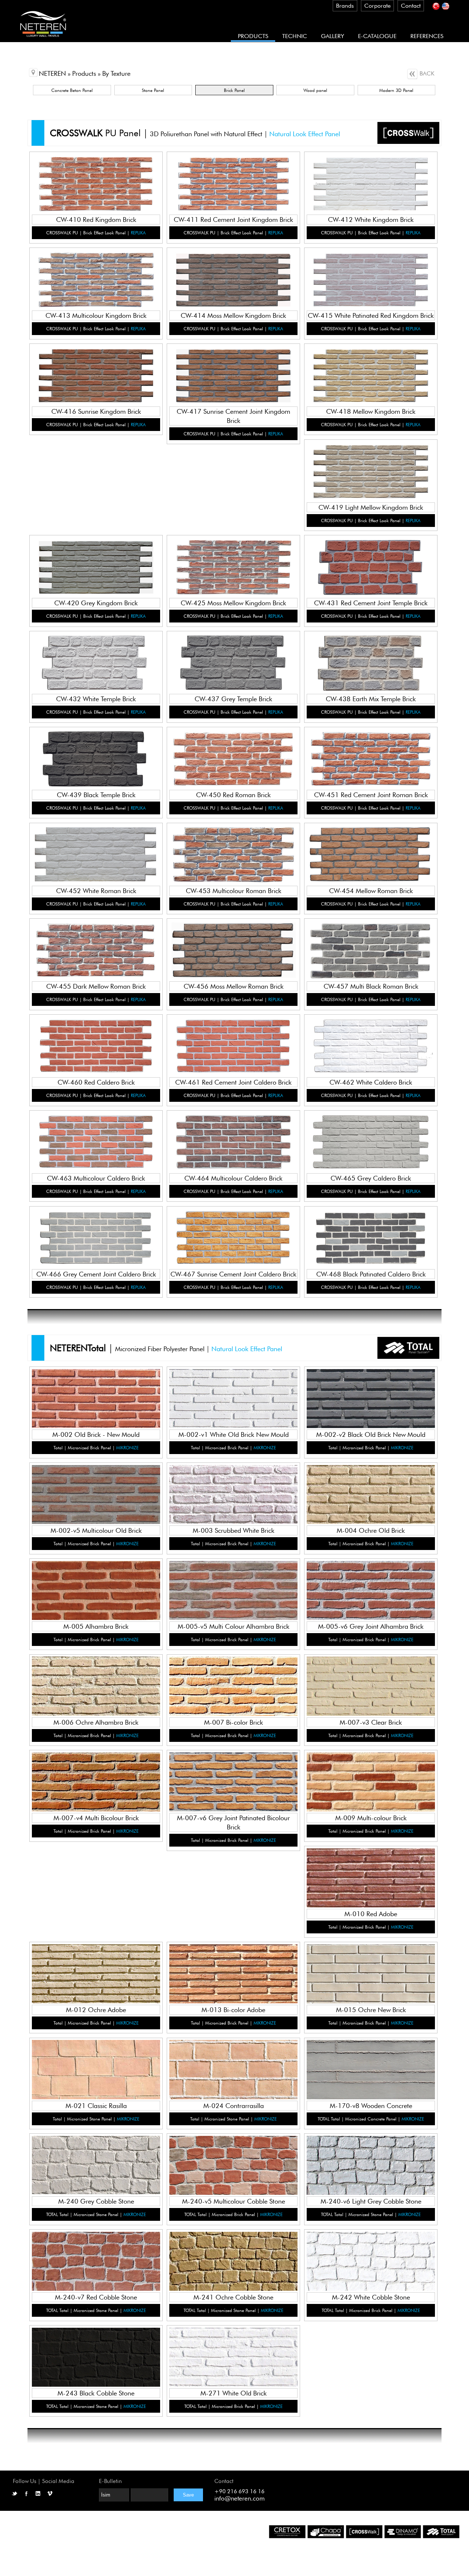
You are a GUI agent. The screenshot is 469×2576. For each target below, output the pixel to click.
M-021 (97, 2060)
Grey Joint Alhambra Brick (371, 1588)
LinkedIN (38, 2494)
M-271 (234, 2347)
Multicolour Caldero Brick (97, 1139)
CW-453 (234, 845)
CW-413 (96, 270)
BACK (426, 73)
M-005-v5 (234, 1581)
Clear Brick (371, 1683)
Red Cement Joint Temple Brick (371, 564)
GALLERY (333, 36)
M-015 (371, 1964)
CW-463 (96, 1132)
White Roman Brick (96, 852)
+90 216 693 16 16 (239, 2491)
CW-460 (96, 1036)
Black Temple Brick (96, 756)
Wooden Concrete (371, 2066)
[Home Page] (43, 40)
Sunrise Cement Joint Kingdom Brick (234, 373)
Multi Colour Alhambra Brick (234, 1588)
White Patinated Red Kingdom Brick (371, 277)
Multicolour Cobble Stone (234, 2162)
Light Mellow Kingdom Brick (371, 468)
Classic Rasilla (97, 2066)
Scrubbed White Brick (234, 1492)
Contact (411, 6)
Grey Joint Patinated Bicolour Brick (234, 1779)
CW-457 (371, 941)
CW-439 (96, 749)
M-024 (234, 2060)
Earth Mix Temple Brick (371, 660)
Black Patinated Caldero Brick (371, 1235)
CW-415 (371, 270)
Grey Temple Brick (234, 660)
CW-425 (234, 557)
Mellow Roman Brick (371, 852)
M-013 (234, 1964)
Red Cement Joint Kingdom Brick (234, 181)
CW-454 (371, 845)
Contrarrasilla (234, 2066)
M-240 (97, 2155)
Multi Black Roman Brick (371, 947)
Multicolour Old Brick (97, 1492)
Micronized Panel (96, 1404)
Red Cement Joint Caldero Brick (234, 1043)
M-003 (234, 1485)
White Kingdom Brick (371, 181)
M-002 (97, 1389)
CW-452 (96, 845)
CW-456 (234, 941)
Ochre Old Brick (371, 1492)
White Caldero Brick (371, 1043)
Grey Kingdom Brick (97, 564)
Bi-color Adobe (234, 1971)
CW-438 (371, 653)
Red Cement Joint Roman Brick (371, 756)
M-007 (234, 1676)
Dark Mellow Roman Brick (97, 947)
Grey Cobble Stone (97, 2162)
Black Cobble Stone (96, 2354)
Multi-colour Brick (371, 1779)
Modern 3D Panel (396, 90)
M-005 (97, 1581)
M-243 (97, 2347)
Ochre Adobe (96, 1971)
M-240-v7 (97, 2251)
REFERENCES (427, 36)
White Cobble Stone (371, 2258)
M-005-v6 (371, 1581)
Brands (345, 6)
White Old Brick (234, 2354)
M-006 (97, 1676)
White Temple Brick (97, 660)
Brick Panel (234, 90)
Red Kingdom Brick (96, 181)
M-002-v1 (234, 1389)
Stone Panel (153, 90)
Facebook (26, 2494)
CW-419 (371, 461)
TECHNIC (295, 36)
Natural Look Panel (97, 189)
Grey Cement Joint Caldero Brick (96, 1235)
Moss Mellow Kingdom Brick (234, 277)
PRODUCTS (253, 36)
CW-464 (234, 1132)
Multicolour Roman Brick (234, 852)
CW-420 (96, 557)
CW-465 (371, 1132)
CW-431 (371, 557)
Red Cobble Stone (96, 2258)
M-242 (371, 2251)
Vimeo (50, 2494)
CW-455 (96, 941)
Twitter (15, 2494)
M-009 (371, 1772)
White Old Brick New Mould (234, 1396)
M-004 (371, 1485)
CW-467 (234, 1228)
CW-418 (371, 366)
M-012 (97, 1964)
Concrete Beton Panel (72, 90)
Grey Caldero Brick (371, 1139)
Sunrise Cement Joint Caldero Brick (234, 1235)
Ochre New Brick (371, 1971)
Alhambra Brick (96, 1588)
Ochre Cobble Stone (234, 2258)
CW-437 (234, 653)
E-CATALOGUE (377, 36)
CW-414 (234, 270)
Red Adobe (371, 1875)
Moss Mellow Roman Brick (234, 947)
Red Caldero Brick (96, 1043)
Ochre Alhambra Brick (96, 1683)
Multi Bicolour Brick (97, 1779)
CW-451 (371, 749)
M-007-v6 (234, 1772)
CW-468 (371, 1228)
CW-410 (96, 174)
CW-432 (96, 653)
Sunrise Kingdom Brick (96, 373)
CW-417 (234, 366)
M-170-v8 (371, 2060)
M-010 (371, 1868)
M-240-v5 (234, 2155)
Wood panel (315, 90)
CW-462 (371, 1036)
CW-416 (96, 366)
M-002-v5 (97, 1485)
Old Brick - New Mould (96, 1396)
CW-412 (371, 174)
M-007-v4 (97, 1772)
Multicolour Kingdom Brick (97, 277)
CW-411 (234, 174)
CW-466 (96, 1228)
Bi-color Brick (234, 1683)
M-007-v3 (371, 1676)
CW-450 (234, 749)
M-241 (234, 2251)
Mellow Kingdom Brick (371, 373)
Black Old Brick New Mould (371, 1396)
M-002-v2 (371, 1389)
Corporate (377, 6)
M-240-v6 (371, 2155)
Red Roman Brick (234, 756)
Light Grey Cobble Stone (371, 2162)
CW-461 (234, 1036)
